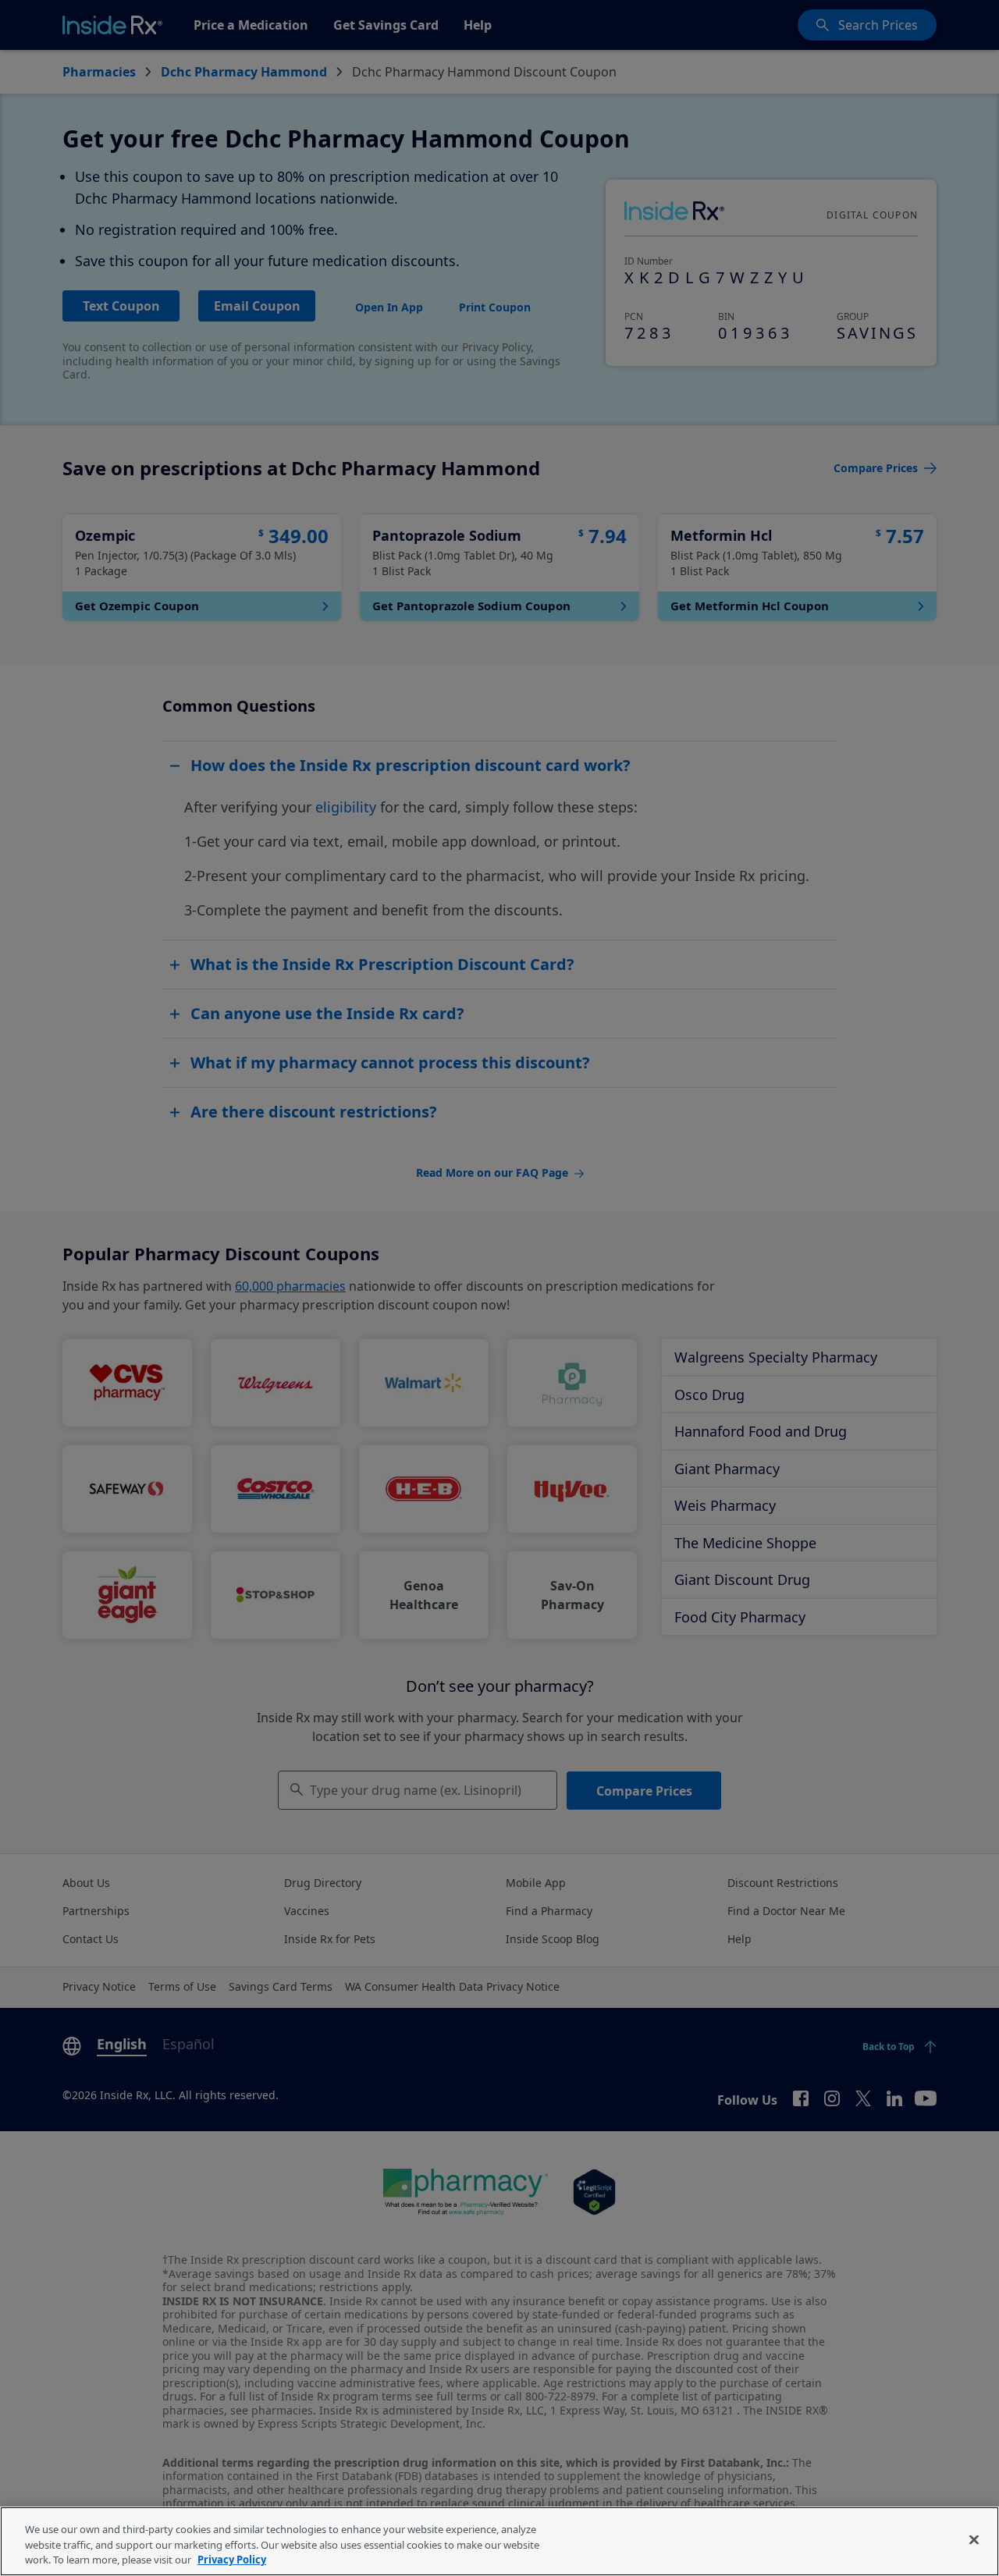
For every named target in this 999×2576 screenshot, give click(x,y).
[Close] (974, 2539)
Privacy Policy (232, 2560)
